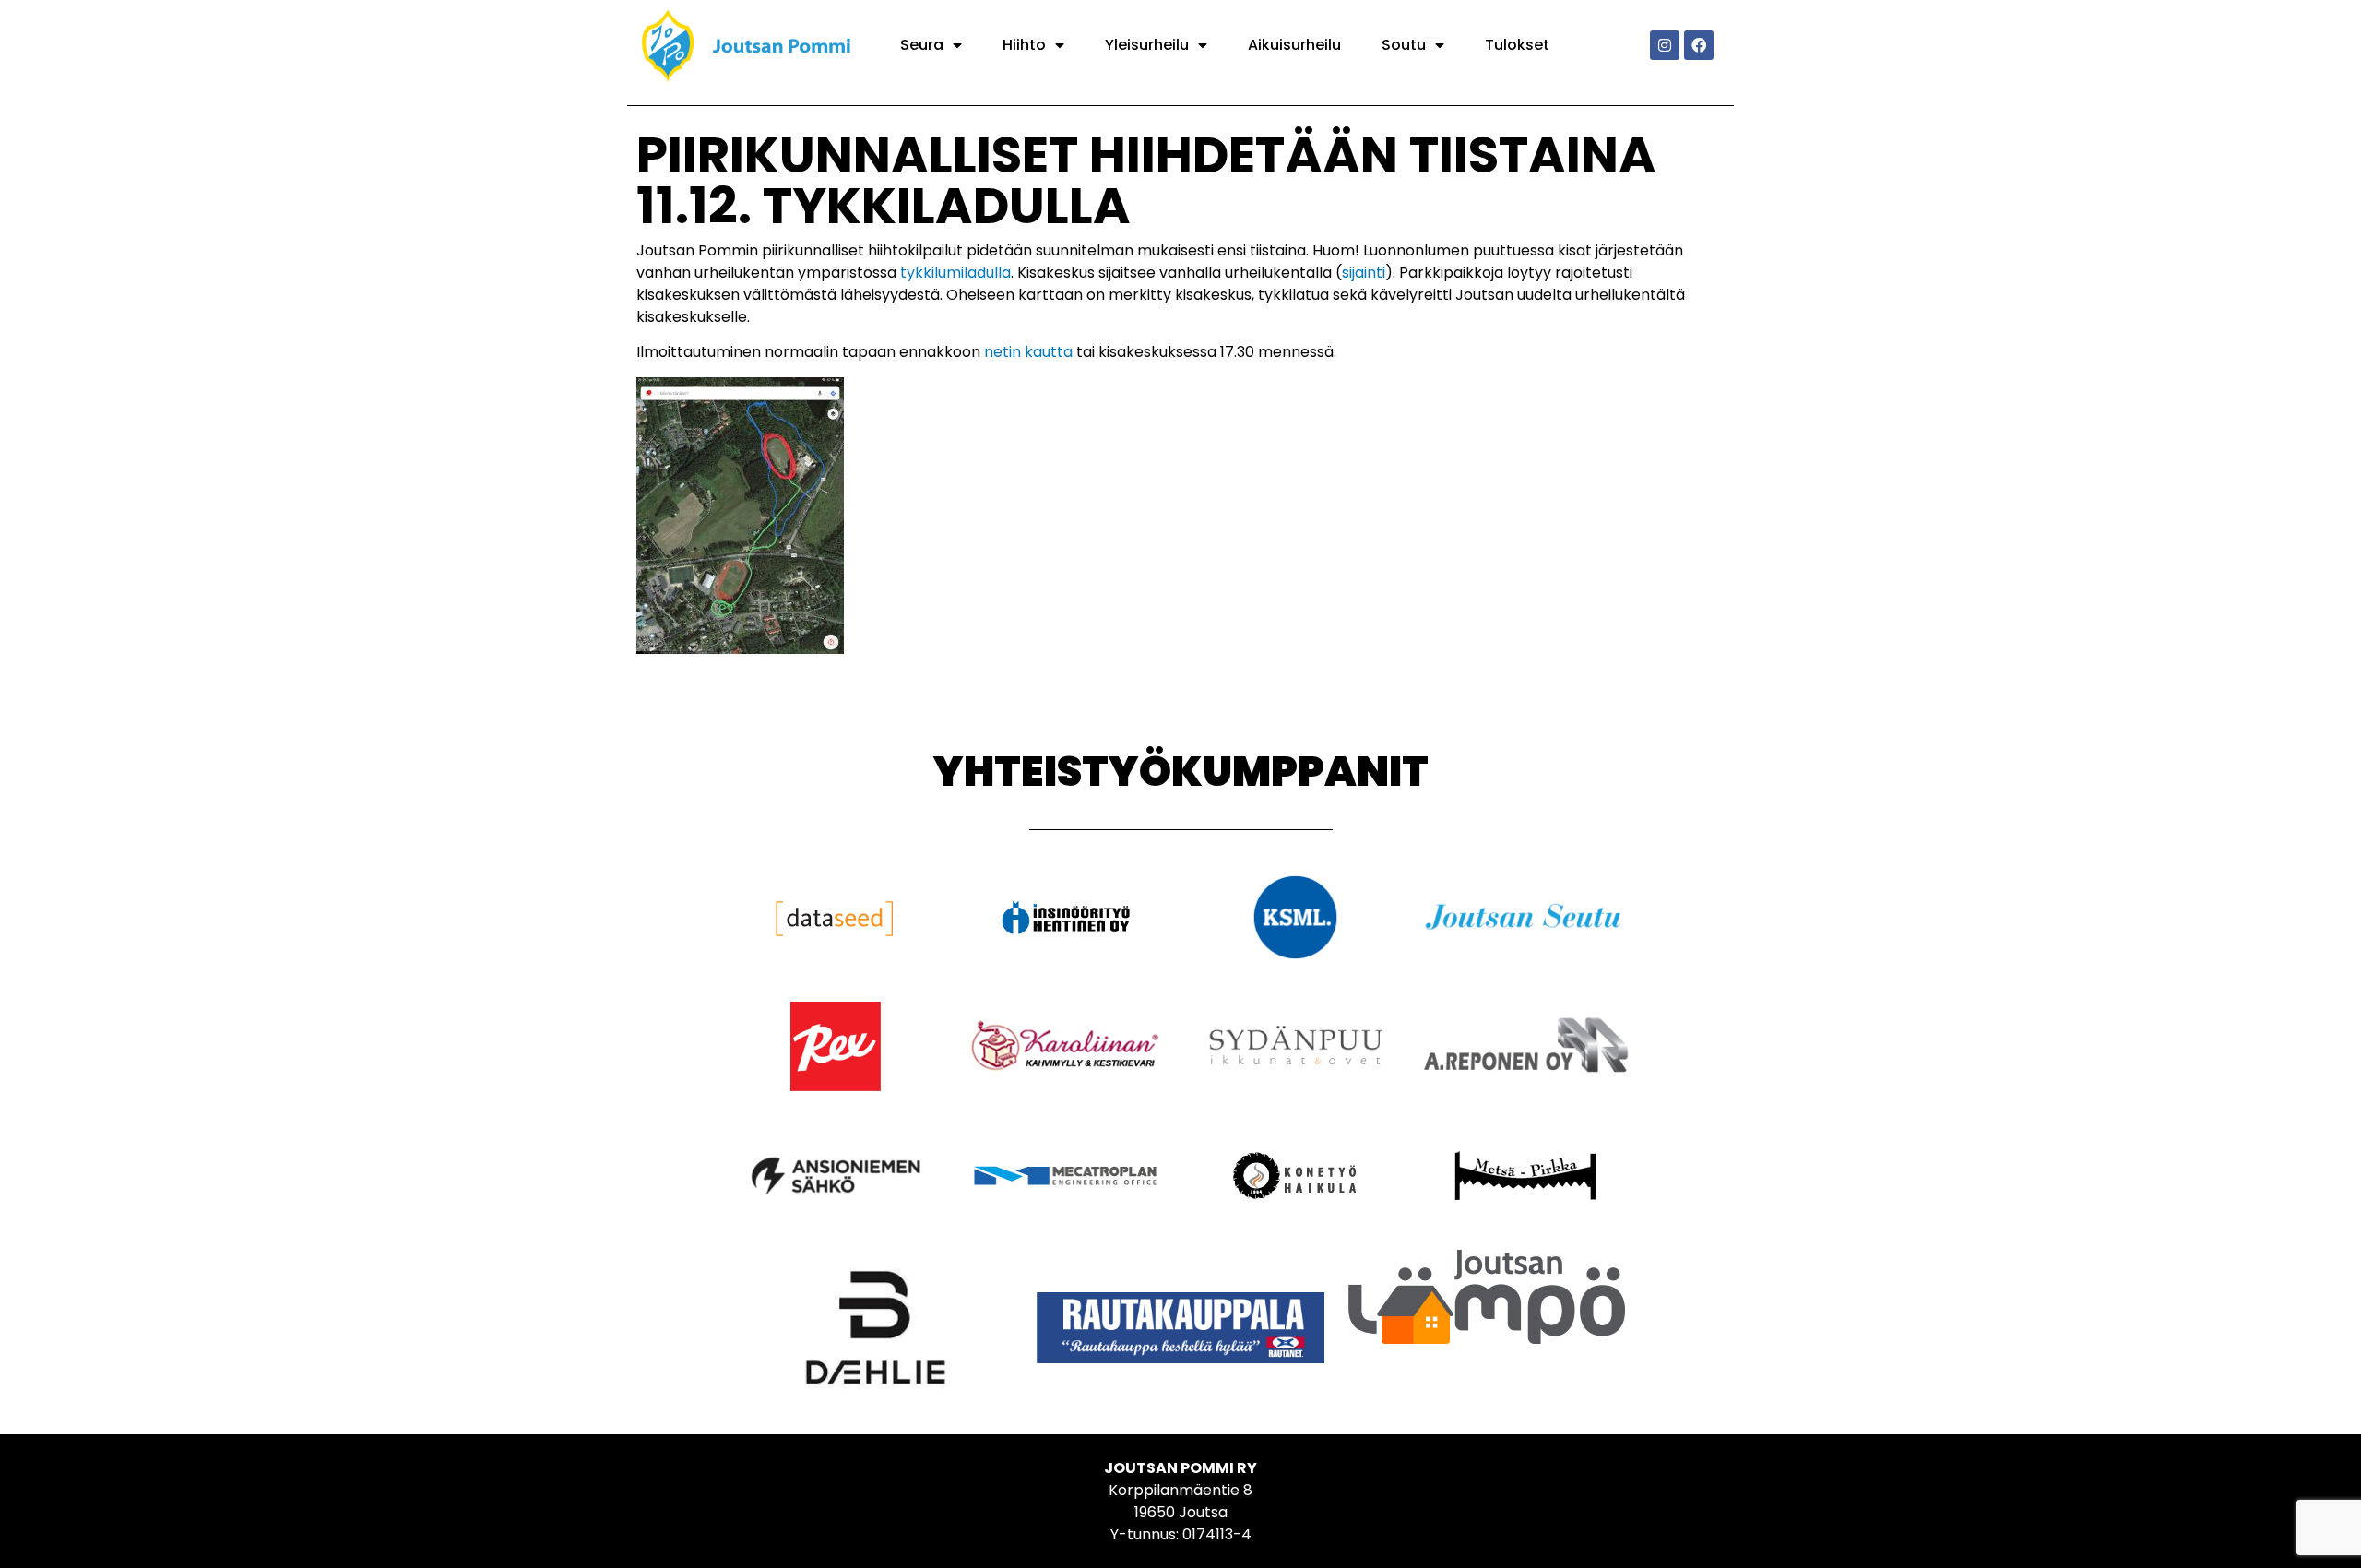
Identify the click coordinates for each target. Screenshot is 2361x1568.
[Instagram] (1665, 45)
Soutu (1404, 45)
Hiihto (1024, 45)
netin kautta (1028, 352)
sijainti (1364, 273)
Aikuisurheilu (1294, 45)
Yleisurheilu (1147, 45)
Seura (922, 45)
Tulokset (1517, 45)
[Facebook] (1699, 45)
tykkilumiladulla (955, 273)
